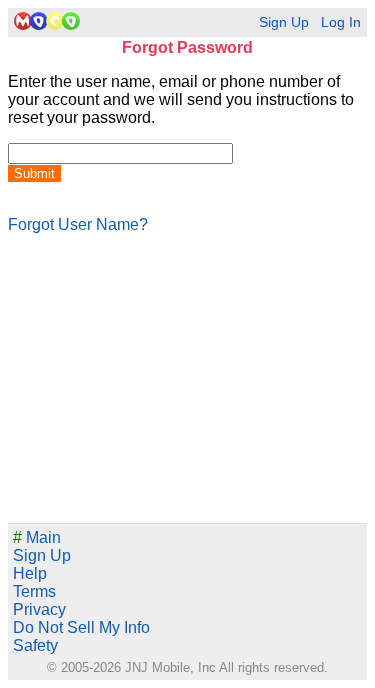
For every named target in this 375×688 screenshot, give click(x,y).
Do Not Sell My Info (81, 627)
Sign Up (284, 22)
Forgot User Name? (78, 224)
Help (30, 573)
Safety (35, 645)
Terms (34, 591)
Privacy (39, 609)
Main (37, 537)
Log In (341, 22)
